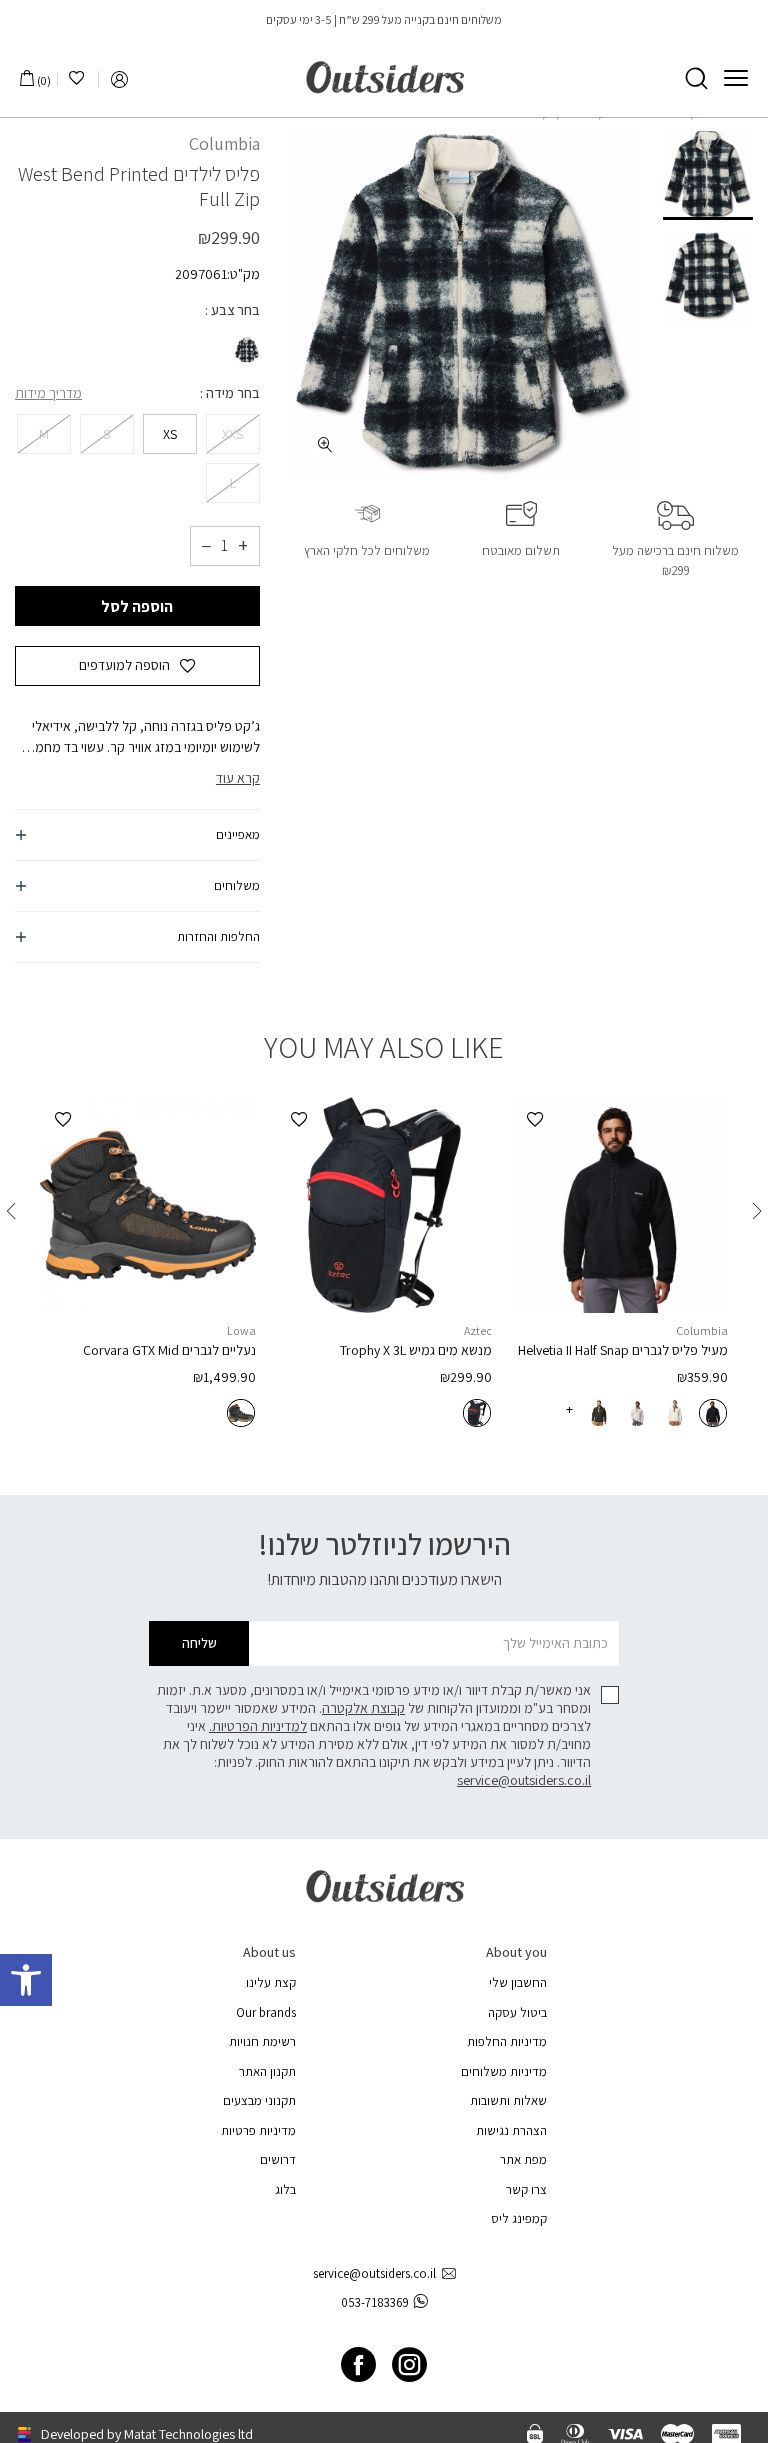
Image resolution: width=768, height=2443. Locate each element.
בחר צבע (234, 310)
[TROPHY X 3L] (384, 1205)
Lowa (241, 1330)
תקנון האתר (267, 2071)
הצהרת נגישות (511, 2130)
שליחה (199, 1643)
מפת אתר (523, 2159)
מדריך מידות (48, 393)
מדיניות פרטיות (258, 2130)
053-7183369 (375, 2302)
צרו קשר (526, 2189)
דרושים (278, 2159)
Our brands (266, 2012)
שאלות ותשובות (508, 2100)
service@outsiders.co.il (524, 1780)
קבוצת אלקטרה (363, 1708)
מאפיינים (238, 834)
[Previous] (757, 1211)
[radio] (245, 350)
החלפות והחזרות (218, 936)
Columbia (224, 143)
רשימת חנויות (262, 2041)
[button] (26, 1980)
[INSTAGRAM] (409, 2364)
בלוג (285, 2189)
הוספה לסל (137, 606)
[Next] (11, 1211)
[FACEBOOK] (358, 2364)
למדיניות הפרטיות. (258, 1726)
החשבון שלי (518, 1982)
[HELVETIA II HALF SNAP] (620, 1205)
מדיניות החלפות (507, 2041)
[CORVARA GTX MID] (148, 1205)
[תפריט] (736, 78)
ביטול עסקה (517, 2012)
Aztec (478, 1330)
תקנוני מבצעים (259, 2100)
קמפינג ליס (519, 2218)
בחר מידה (231, 393)
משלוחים (237, 885)
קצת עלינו (271, 1982)
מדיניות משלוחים (504, 2071)
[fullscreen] (325, 444)
